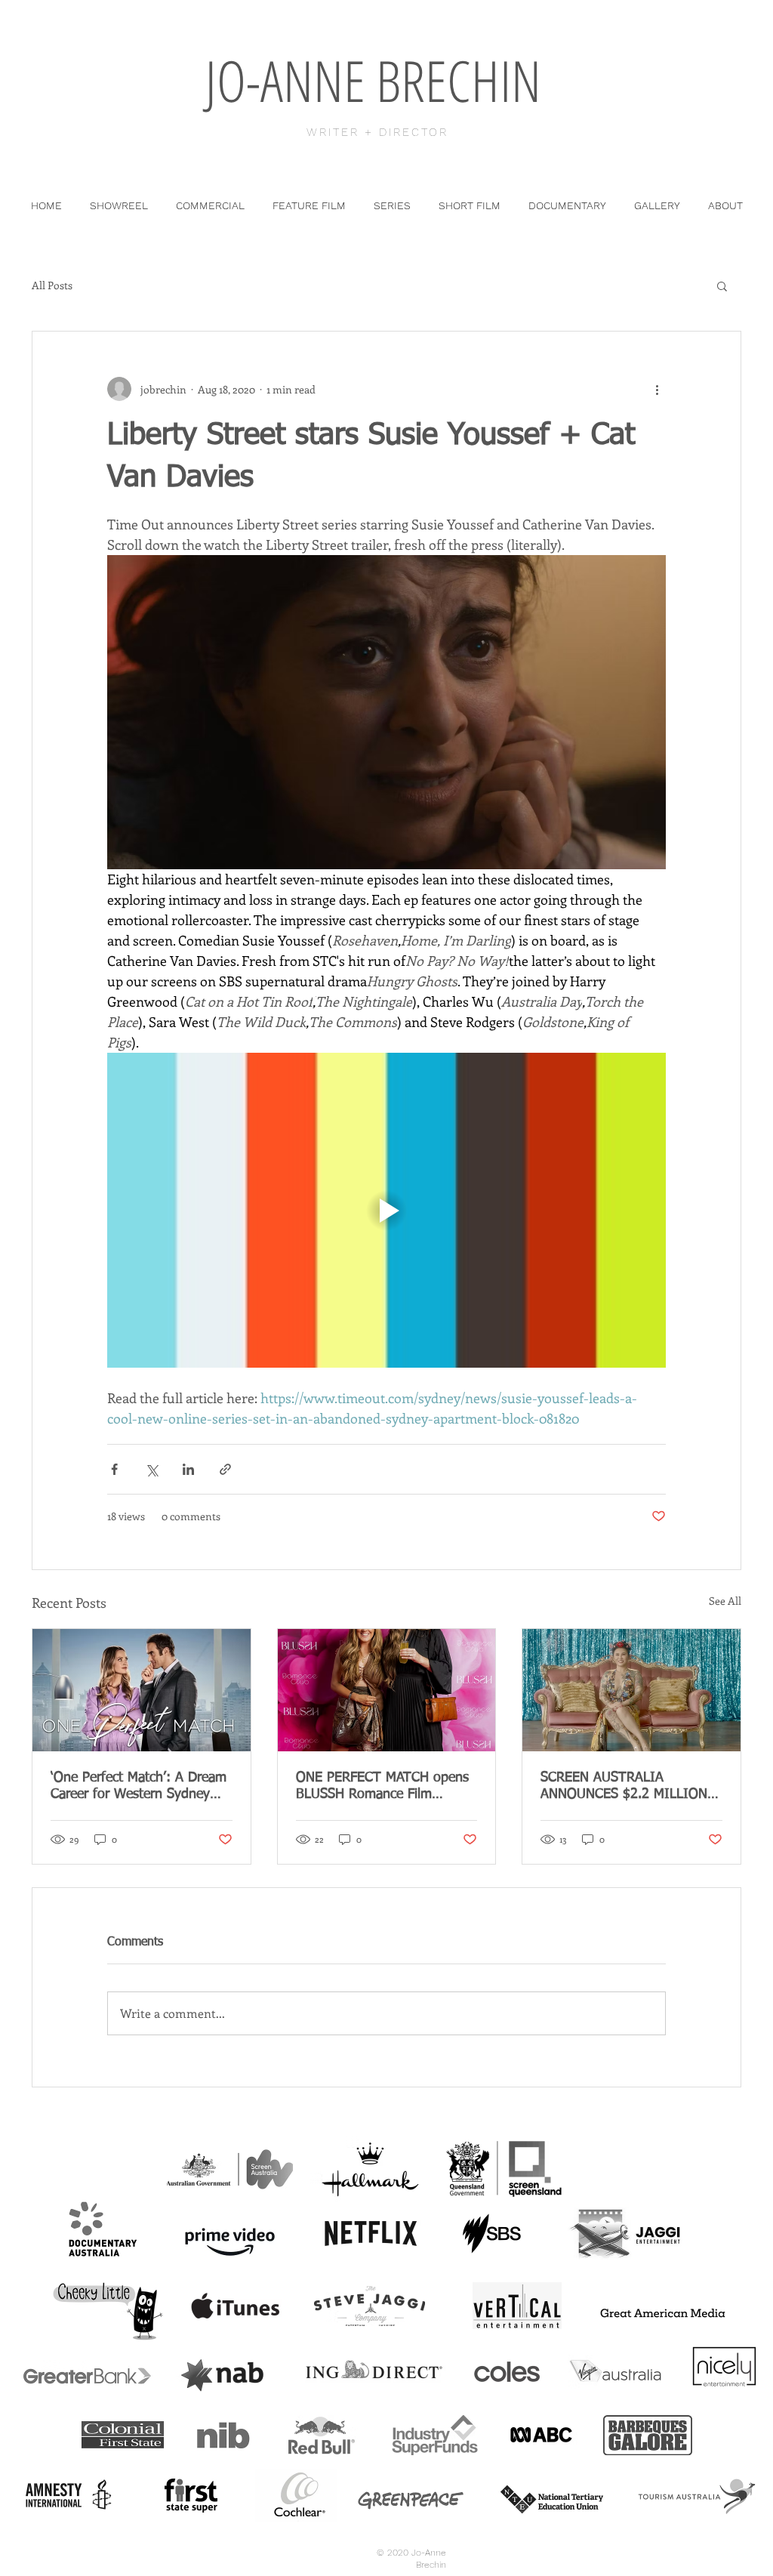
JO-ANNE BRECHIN (373, 80)
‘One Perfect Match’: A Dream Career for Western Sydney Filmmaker (139, 1787)
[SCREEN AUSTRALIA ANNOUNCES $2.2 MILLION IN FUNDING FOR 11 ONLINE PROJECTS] (631, 1690)
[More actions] (657, 389)
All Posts (52, 285)
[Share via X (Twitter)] (151, 1469)
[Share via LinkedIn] (188, 1469)
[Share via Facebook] (114, 1469)
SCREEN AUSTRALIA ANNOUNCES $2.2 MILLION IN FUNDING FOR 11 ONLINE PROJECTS (629, 1787)
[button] (722, 285)
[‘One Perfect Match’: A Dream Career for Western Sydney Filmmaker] (142, 1690)
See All (725, 1601)
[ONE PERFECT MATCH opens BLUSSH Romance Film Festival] (387, 1690)
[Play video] (386, 1210)
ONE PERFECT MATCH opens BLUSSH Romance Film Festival (382, 1787)
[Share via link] (225, 1469)
